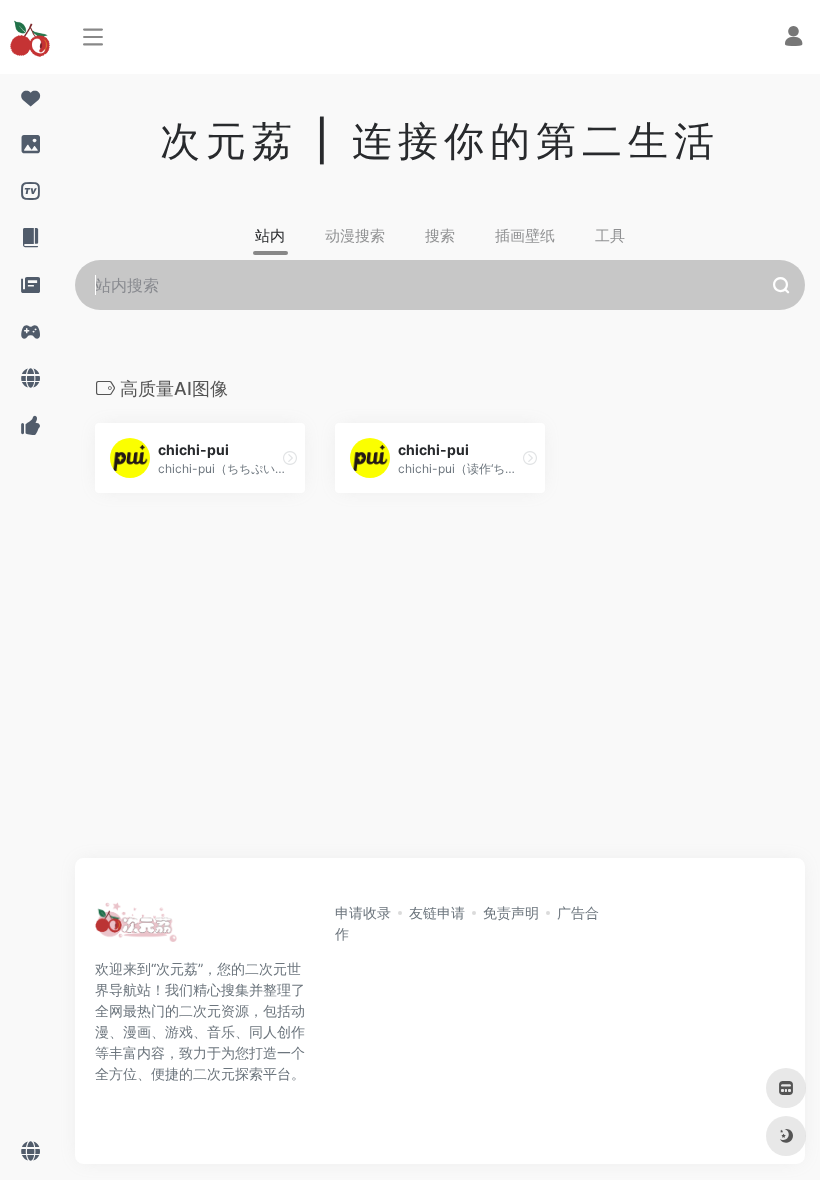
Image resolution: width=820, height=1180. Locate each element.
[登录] (793, 38)
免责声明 (511, 912)
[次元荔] (136, 928)
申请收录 (363, 912)
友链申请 (437, 912)
